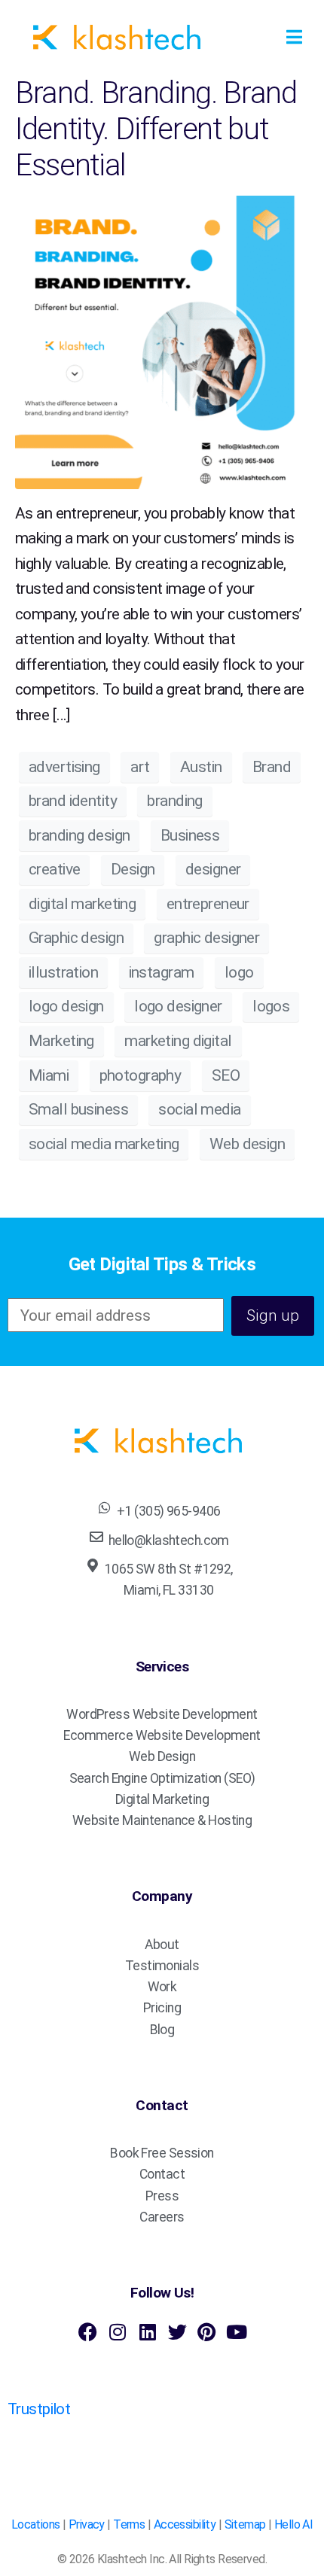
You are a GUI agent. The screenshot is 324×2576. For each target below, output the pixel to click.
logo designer (178, 1006)
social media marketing (104, 1144)
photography (141, 1075)
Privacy (87, 2524)
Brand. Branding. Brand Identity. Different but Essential (156, 129)
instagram (162, 972)
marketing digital (178, 1041)
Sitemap (245, 2524)
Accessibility (185, 2524)
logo (239, 972)
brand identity (73, 801)
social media (199, 1109)
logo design (66, 1006)
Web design (247, 1144)
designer (213, 869)
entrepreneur (208, 904)
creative (54, 869)
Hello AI (293, 2524)
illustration (63, 972)
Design (133, 869)
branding (174, 801)
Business (190, 835)
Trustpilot (39, 2409)
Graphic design (76, 938)
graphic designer (206, 938)
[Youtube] (236, 2332)
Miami (49, 1075)
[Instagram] (117, 2332)
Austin (201, 767)
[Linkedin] (147, 2332)
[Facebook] (88, 2332)
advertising (64, 767)
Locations (36, 2524)
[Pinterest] (207, 2332)
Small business (78, 1109)
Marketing (61, 1041)
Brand (272, 767)
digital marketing (82, 904)
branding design (79, 835)
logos (271, 1006)
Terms (129, 2524)
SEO (226, 1075)
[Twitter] (177, 2332)
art (140, 767)
